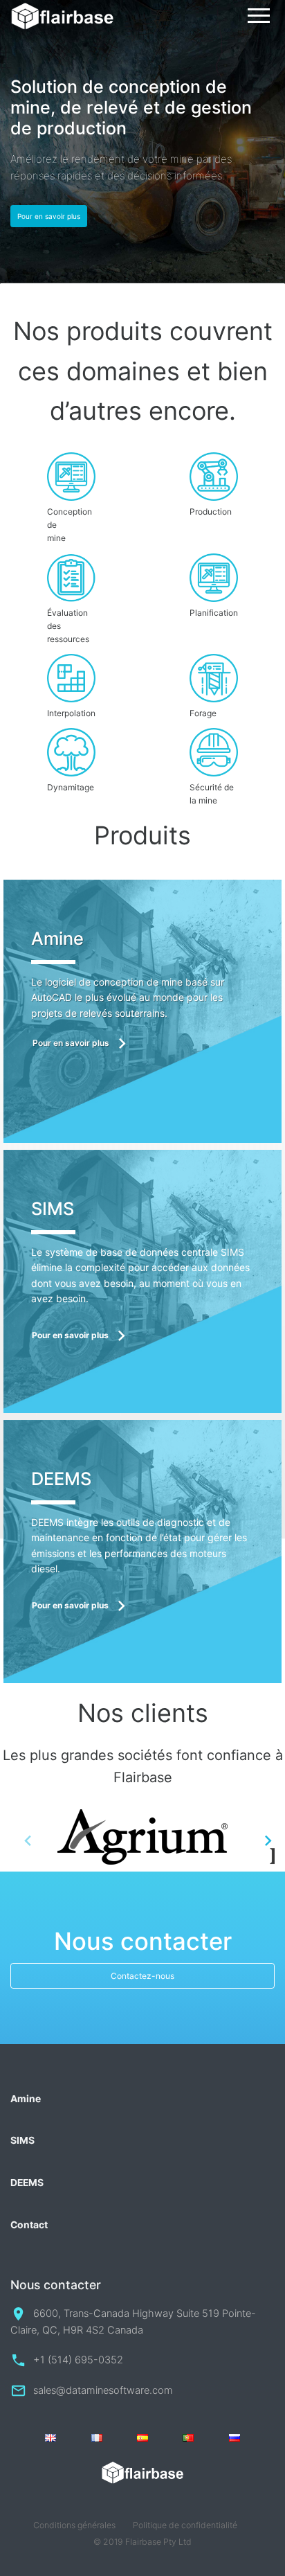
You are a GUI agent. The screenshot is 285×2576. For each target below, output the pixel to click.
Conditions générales (74, 2525)
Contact (29, 2225)
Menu (259, 16)
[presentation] (28, 1840)
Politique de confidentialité (185, 2525)
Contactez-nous (142, 1976)
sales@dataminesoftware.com (103, 2390)
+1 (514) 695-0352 (78, 2360)
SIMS (22, 2140)
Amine (26, 2099)
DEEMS (27, 2183)
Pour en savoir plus (49, 216)
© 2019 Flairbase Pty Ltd (142, 2542)
